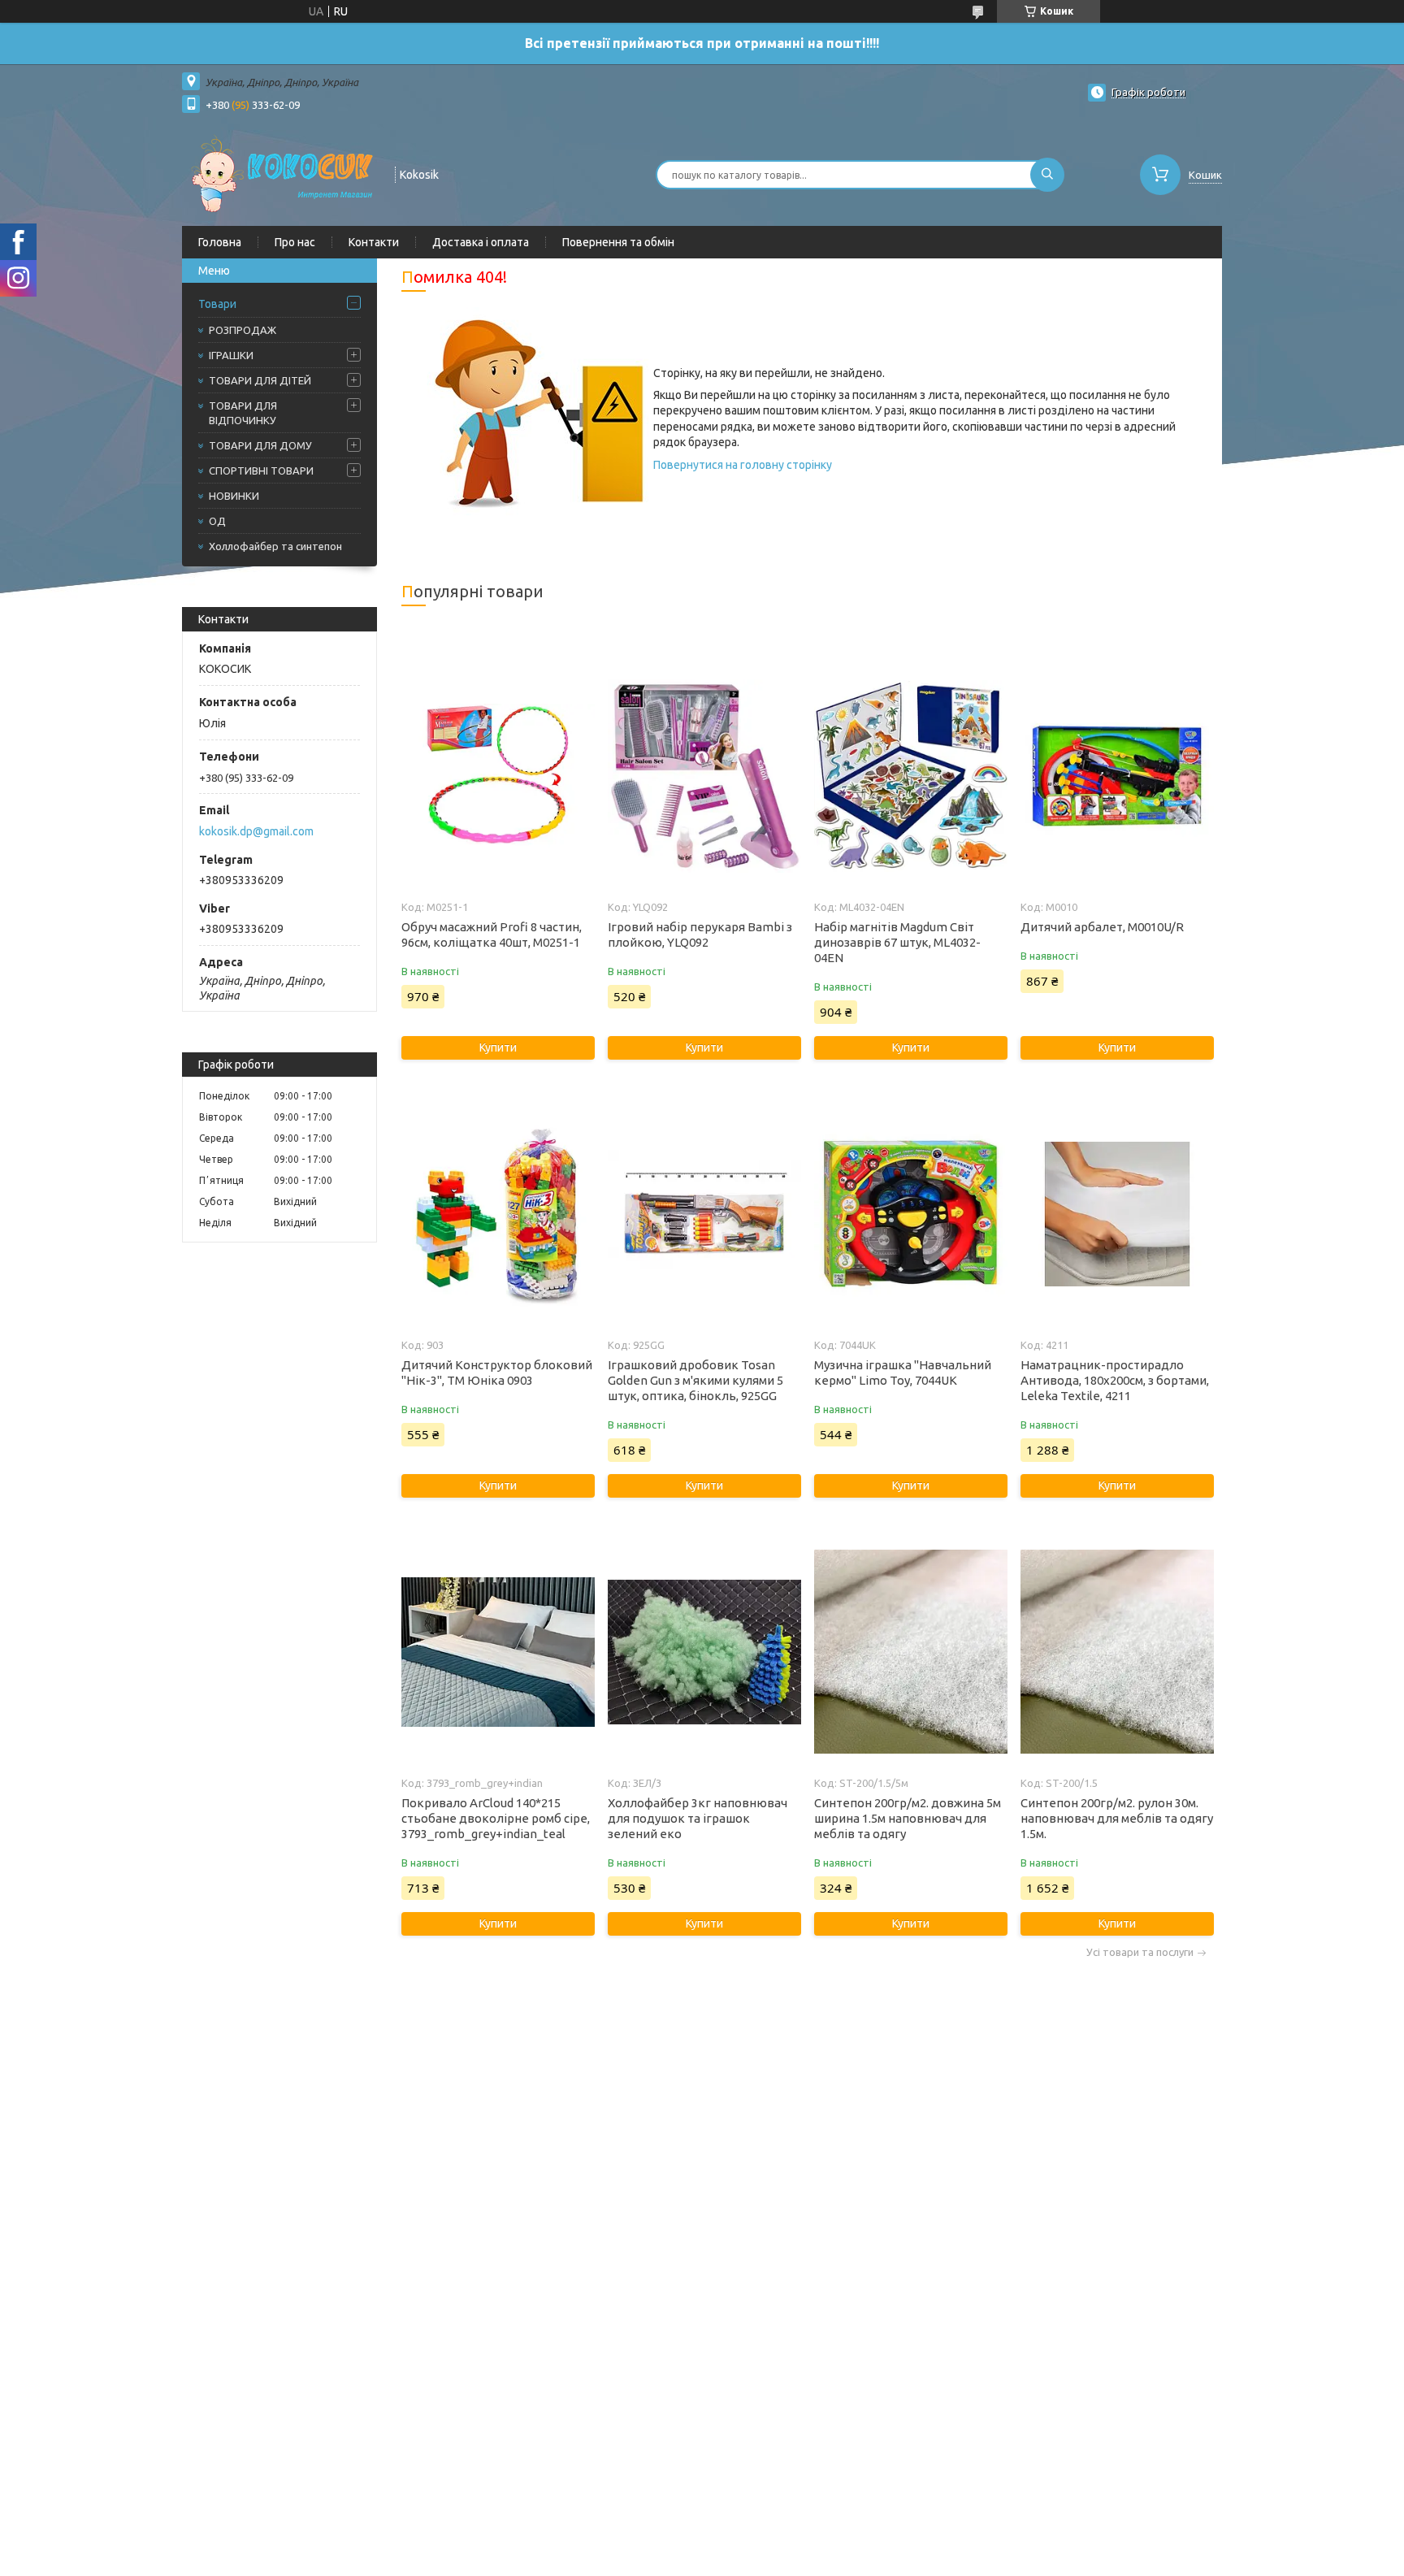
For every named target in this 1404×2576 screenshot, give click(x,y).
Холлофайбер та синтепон (275, 546)
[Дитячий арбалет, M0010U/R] (1117, 776)
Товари (217, 304)
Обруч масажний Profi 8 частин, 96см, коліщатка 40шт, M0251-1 (492, 935)
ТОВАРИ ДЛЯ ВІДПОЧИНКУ (243, 413)
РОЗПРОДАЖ (243, 330)
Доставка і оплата (481, 242)
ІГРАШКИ (231, 355)
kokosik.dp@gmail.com (256, 831)
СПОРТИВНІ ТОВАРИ (261, 471)
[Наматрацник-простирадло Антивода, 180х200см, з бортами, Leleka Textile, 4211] (1117, 1214)
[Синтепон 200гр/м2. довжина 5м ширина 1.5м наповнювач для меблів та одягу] (910, 1652)
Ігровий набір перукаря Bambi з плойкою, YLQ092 (700, 935)
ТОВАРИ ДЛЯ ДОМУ (260, 445)
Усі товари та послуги (1140, 1952)
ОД (217, 521)
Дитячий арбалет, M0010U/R (1102, 927)
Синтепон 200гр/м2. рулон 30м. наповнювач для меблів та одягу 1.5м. (1117, 1818)
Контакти (374, 242)
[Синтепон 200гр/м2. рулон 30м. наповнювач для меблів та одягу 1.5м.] (1117, 1652)
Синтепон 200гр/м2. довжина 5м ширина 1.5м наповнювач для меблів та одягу (908, 1818)
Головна (220, 242)
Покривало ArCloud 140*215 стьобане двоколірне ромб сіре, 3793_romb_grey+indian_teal (496, 1818)
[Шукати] (1047, 175)
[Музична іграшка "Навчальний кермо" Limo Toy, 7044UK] (910, 1214)
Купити (498, 1047)
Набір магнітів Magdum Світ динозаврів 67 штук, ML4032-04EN (897, 942)
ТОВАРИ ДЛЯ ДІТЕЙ (260, 380)
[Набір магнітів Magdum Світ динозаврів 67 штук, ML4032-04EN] (910, 776)
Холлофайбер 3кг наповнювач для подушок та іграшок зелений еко (698, 1818)
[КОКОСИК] (281, 173)
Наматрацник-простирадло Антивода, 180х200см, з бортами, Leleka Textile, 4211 (1115, 1380)
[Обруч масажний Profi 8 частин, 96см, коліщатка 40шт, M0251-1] (498, 776)
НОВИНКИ (234, 496)
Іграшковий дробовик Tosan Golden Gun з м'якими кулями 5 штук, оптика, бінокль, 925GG (695, 1380)
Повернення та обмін (618, 242)
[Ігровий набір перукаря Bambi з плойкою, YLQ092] (704, 776)
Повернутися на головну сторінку (743, 465)
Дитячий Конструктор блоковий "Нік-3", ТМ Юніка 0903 (497, 1373)
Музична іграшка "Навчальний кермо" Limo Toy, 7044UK (903, 1373)
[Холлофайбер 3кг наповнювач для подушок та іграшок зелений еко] (704, 1652)
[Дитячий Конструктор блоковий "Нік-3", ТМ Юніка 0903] (498, 1214)
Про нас (295, 242)
